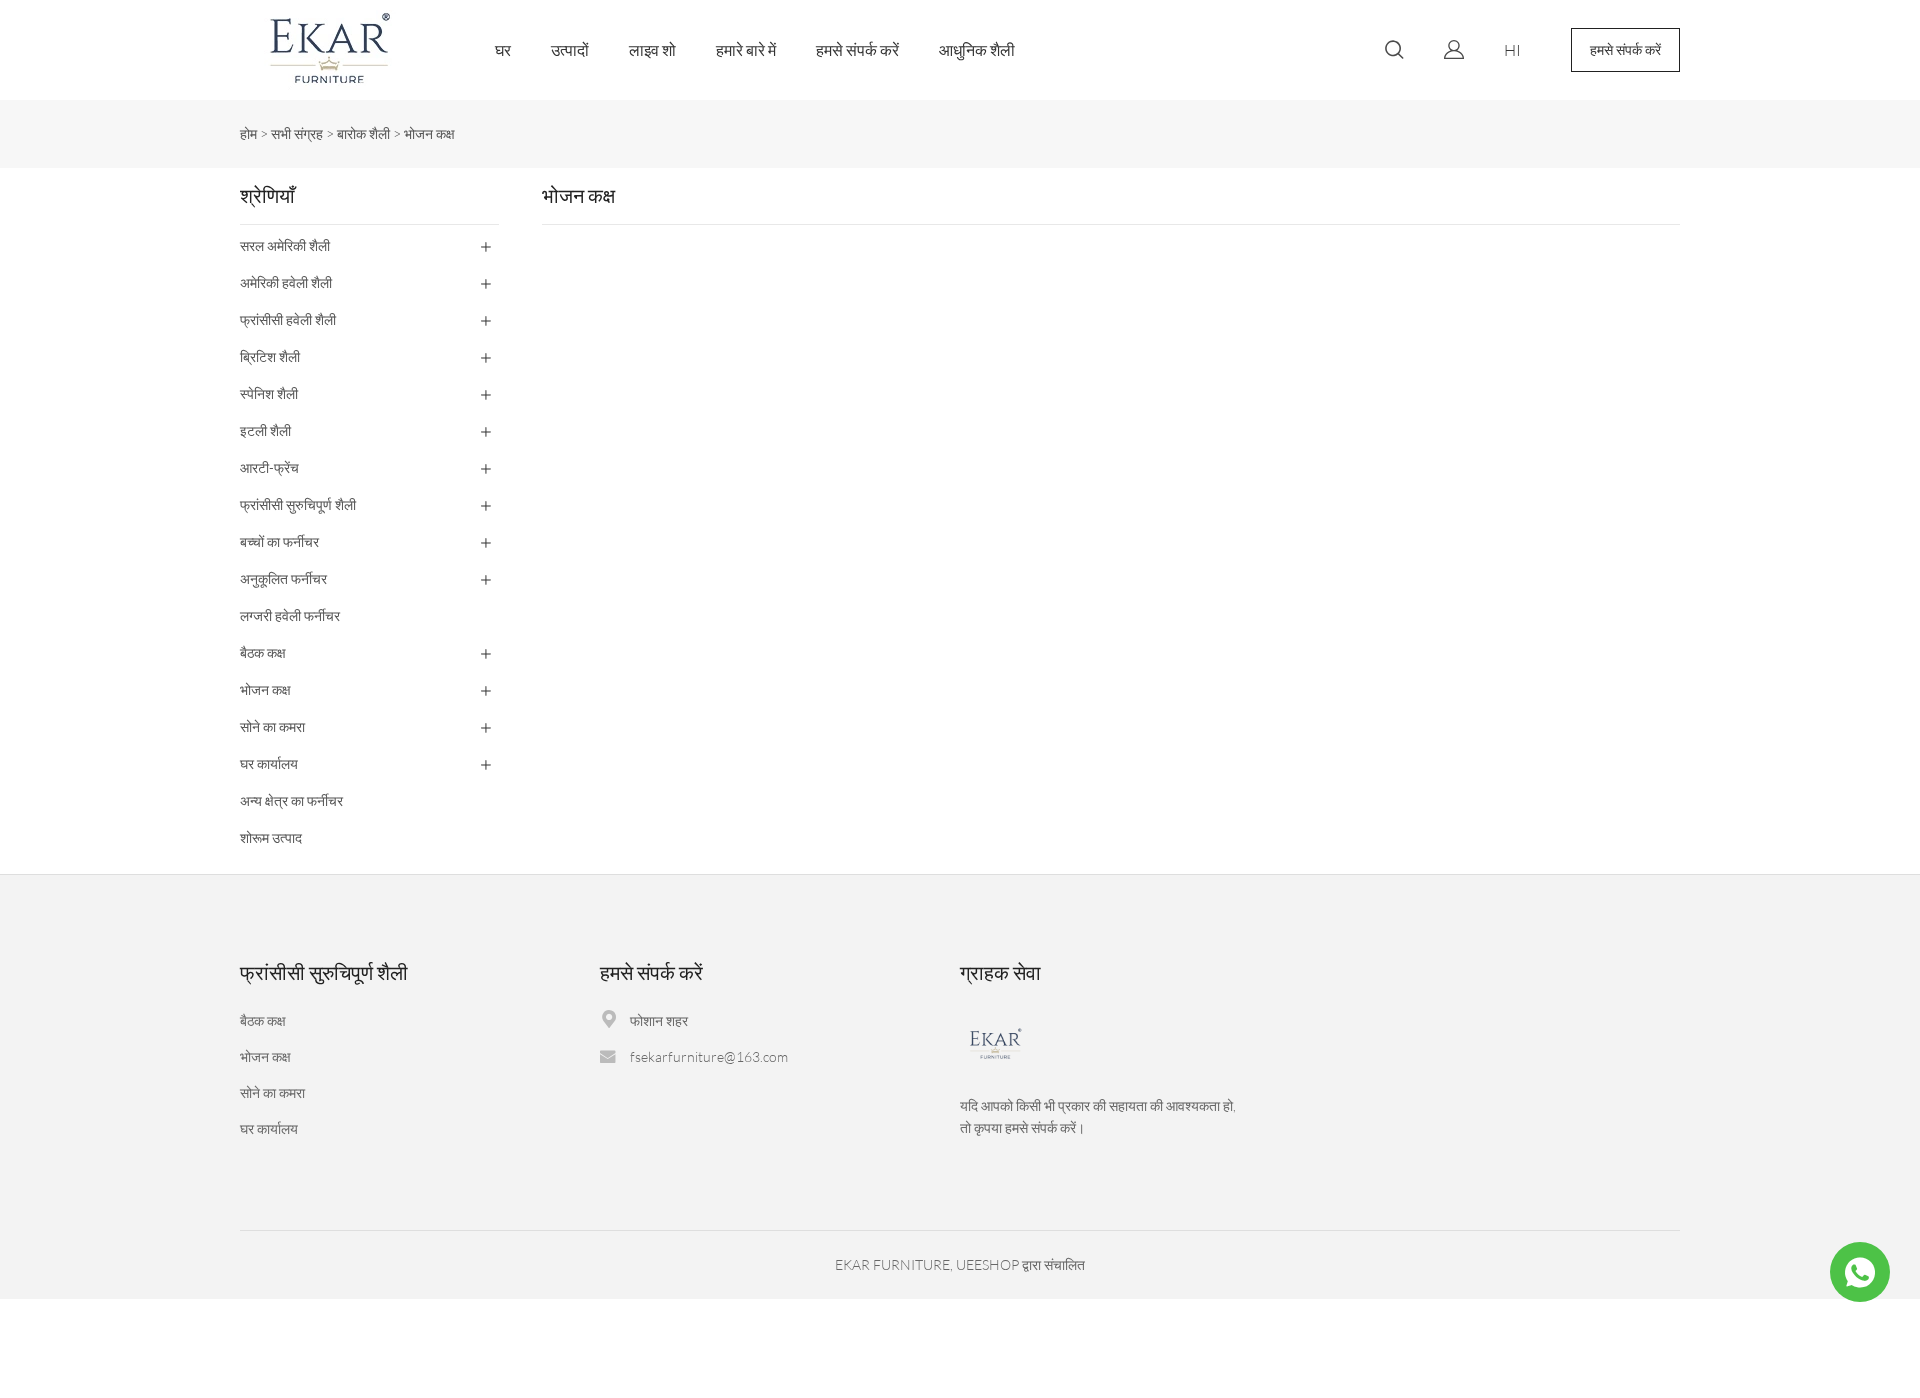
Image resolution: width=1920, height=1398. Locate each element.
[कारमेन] (1860, 1272)
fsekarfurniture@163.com (709, 1056)
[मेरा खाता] (1454, 49)
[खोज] (1394, 52)
